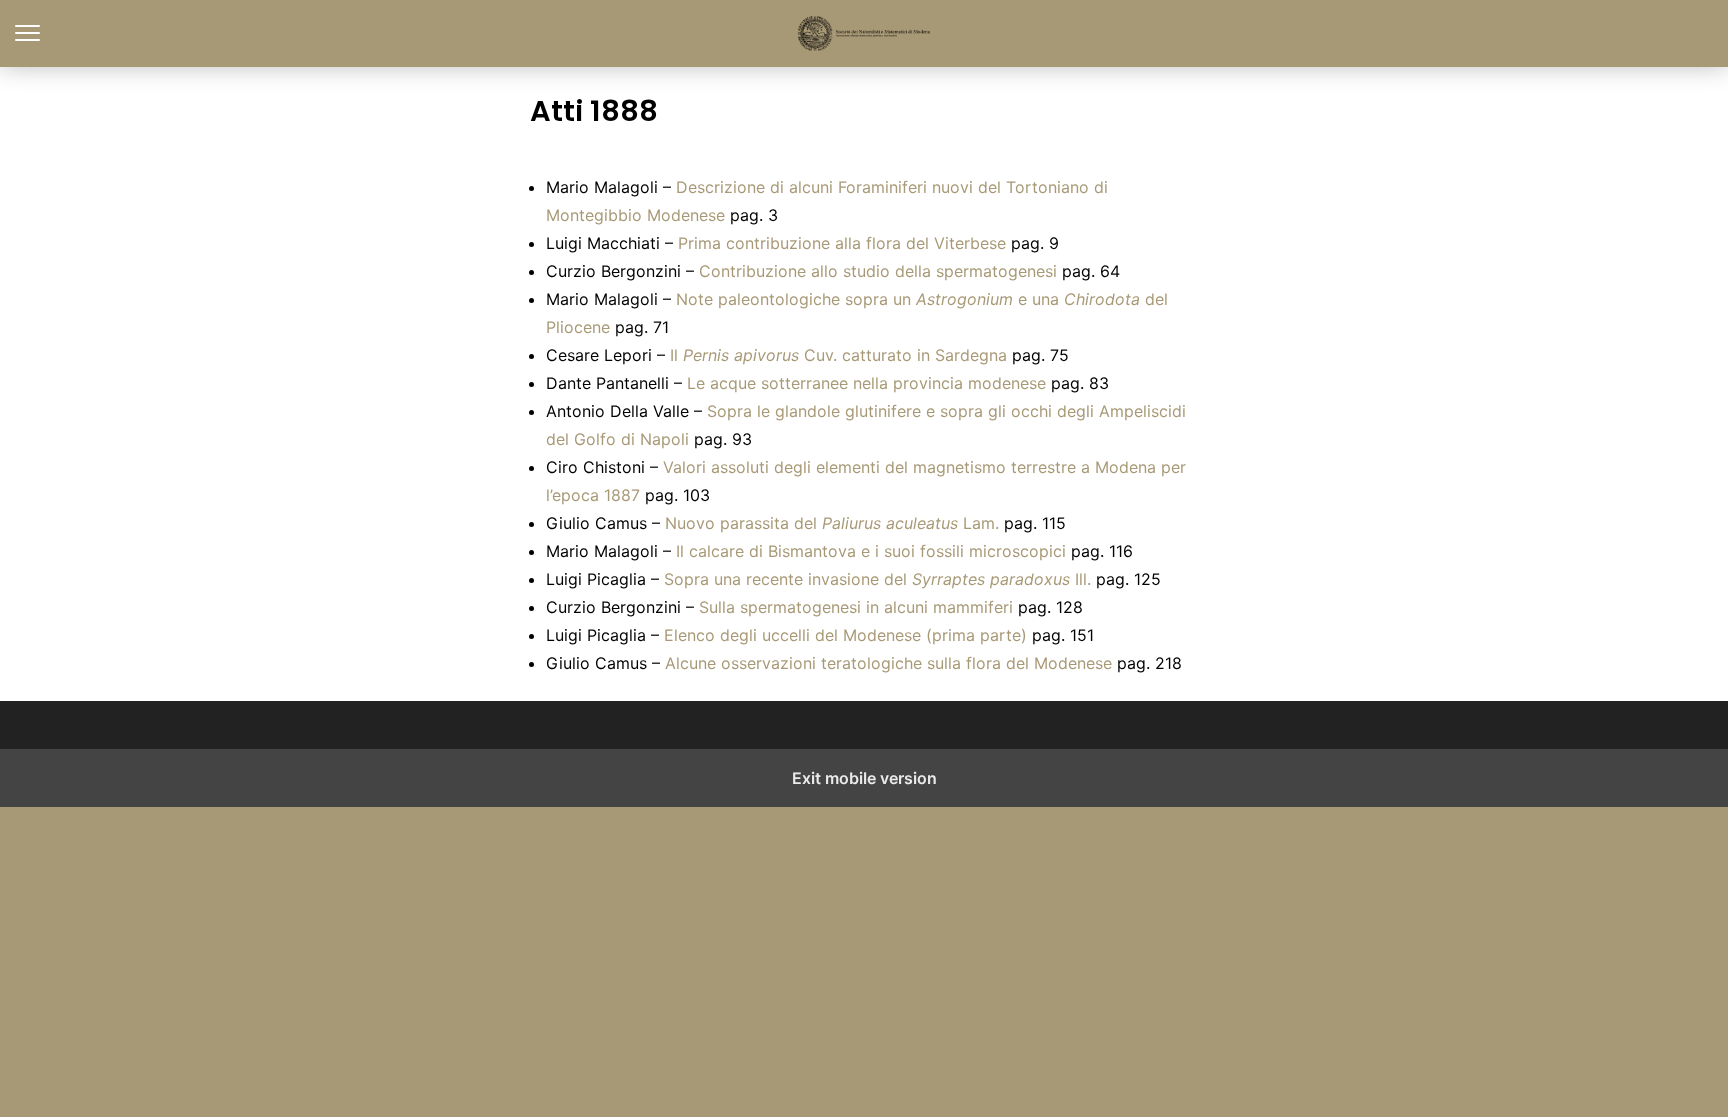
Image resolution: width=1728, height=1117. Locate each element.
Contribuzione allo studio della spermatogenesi (878, 271)
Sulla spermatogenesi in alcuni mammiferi (856, 607)
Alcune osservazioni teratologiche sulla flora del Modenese (888, 663)
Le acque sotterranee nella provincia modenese (866, 383)
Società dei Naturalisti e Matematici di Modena (864, 33)
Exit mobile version (864, 778)
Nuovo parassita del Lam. (832, 523)
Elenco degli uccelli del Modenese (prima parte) (845, 635)
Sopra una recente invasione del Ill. (877, 579)
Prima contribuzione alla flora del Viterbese (842, 243)
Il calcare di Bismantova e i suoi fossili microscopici (871, 551)
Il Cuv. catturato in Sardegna (838, 355)
